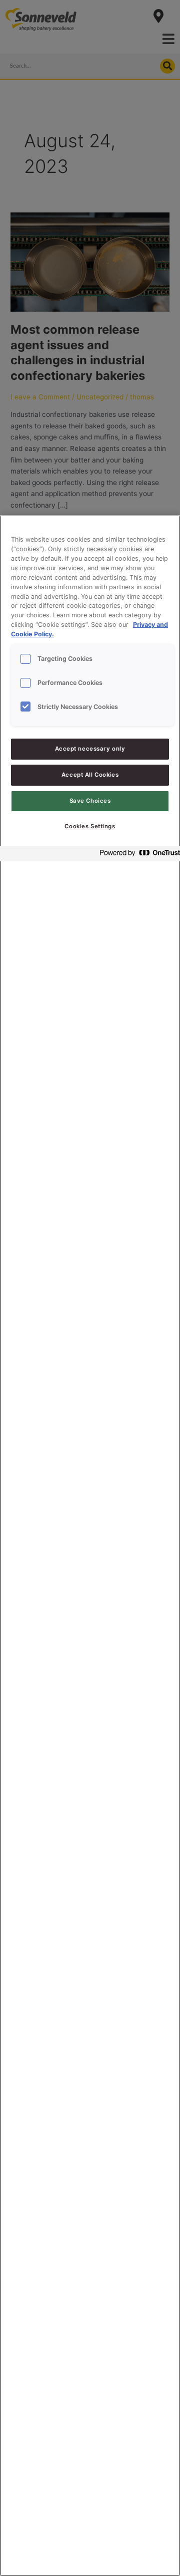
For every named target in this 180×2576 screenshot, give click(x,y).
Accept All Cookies (90, 775)
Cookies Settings (90, 826)
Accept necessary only (90, 749)
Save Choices (90, 801)
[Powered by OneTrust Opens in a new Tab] (137, 855)
